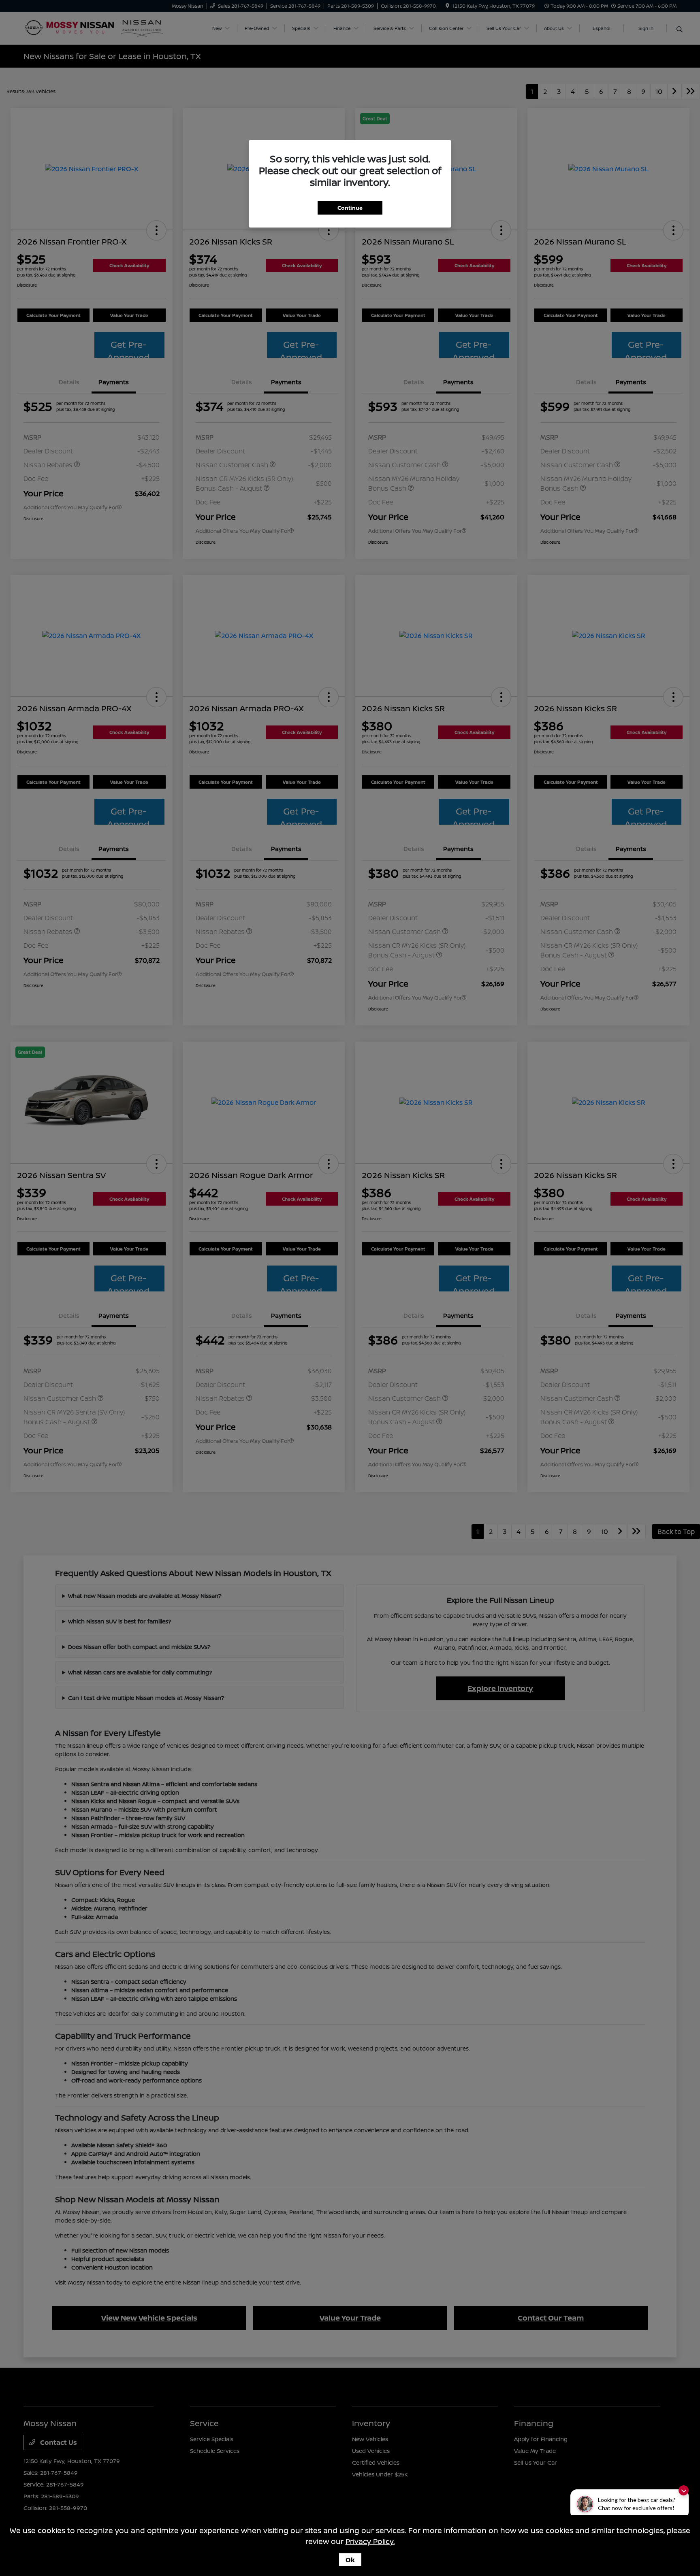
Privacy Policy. (370, 2541)
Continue (350, 208)
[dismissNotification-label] (684, 2490)
